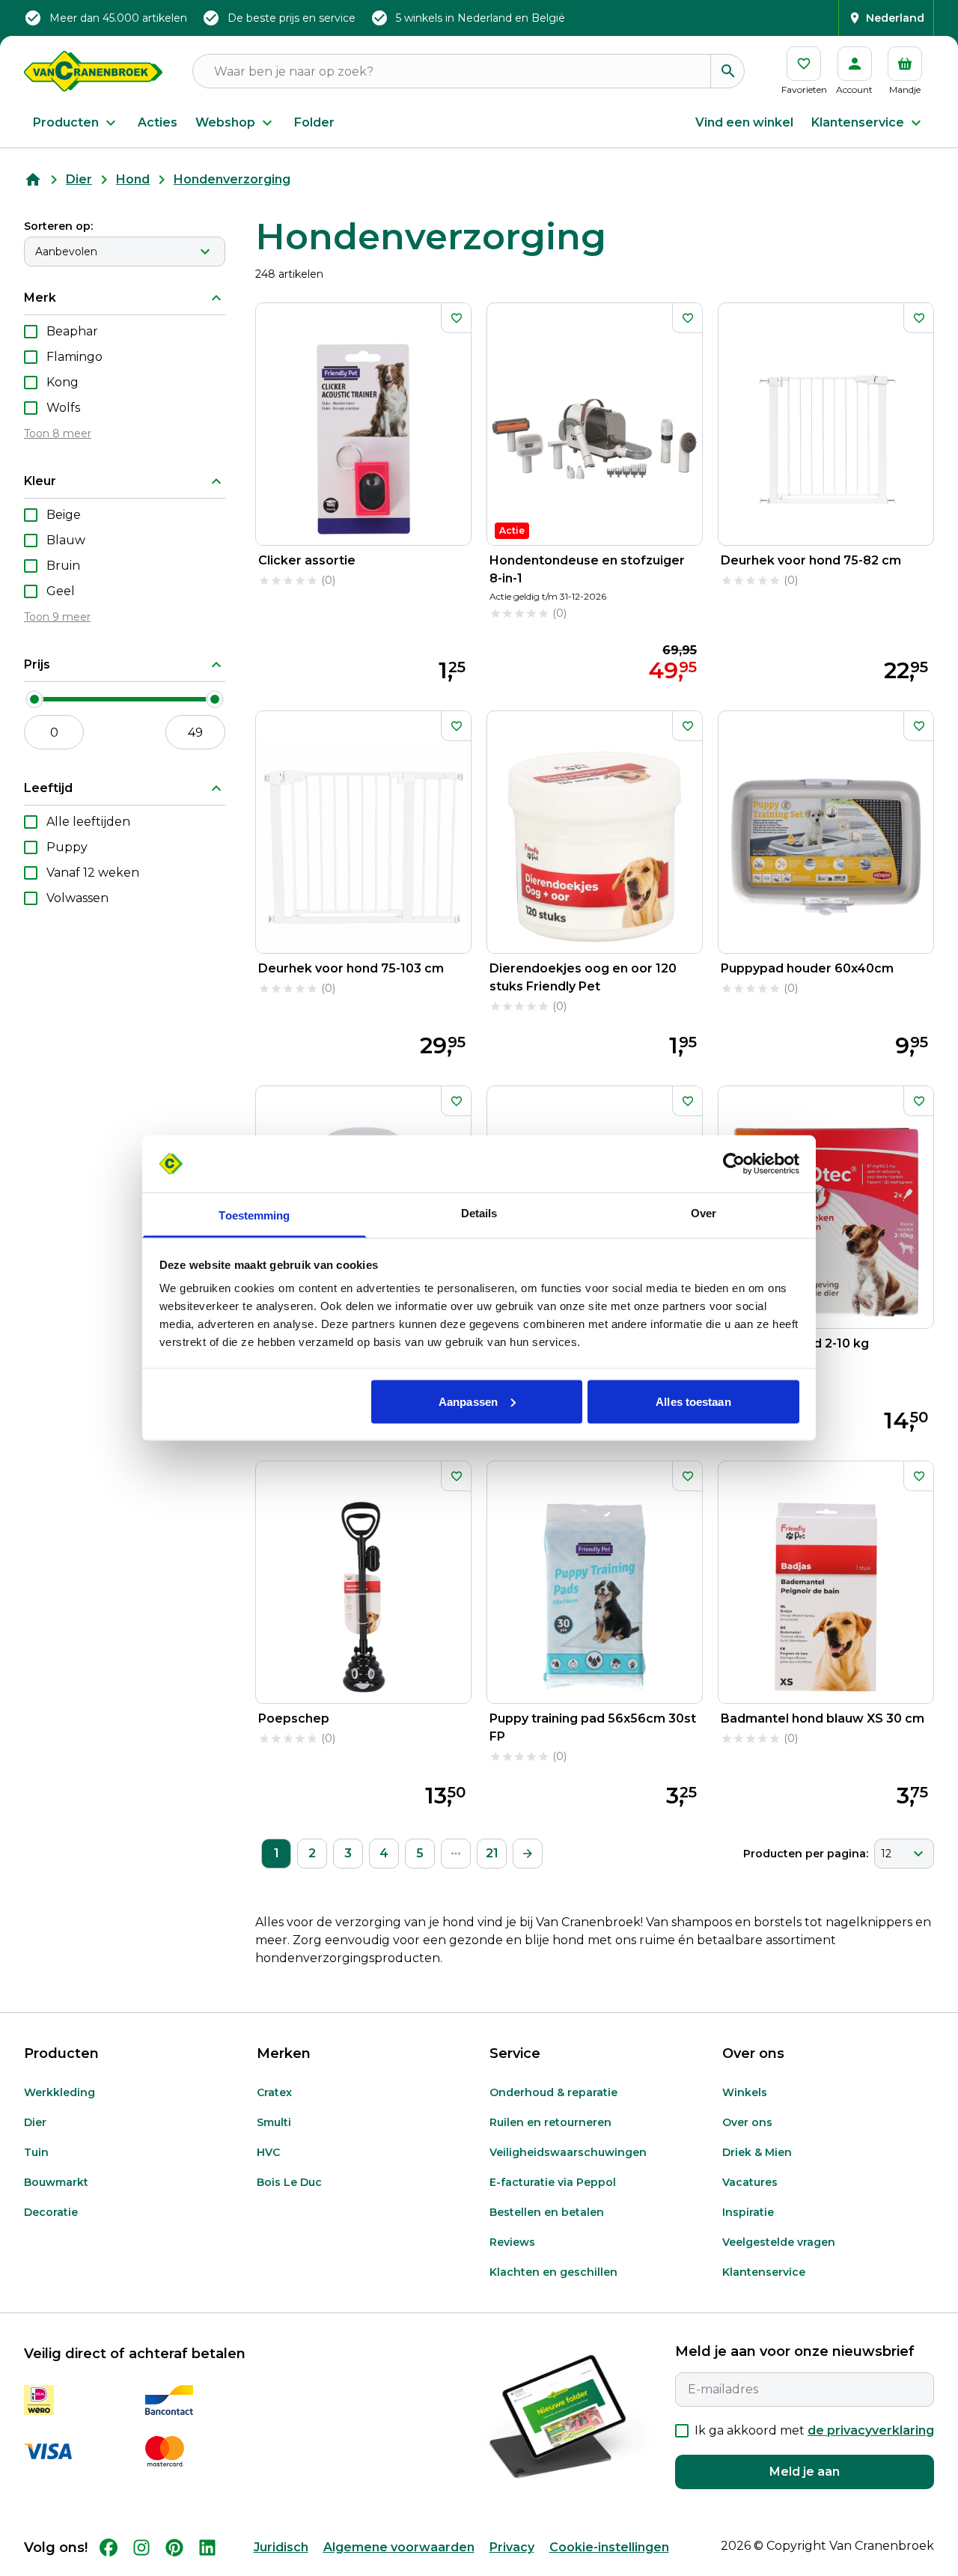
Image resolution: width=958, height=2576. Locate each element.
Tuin (36, 2152)
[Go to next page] (528, 1854)
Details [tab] (479, 1213)
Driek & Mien (757, 2152)
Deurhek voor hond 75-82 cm (811, 560)
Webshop (225, 122)
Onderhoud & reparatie (553, 2092)
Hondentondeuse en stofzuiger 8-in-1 (587, 569)
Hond (133, 179)
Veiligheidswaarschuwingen (568, 2152)
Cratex (274, 2092)
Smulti (274, 2122)
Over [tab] (704, 1213)
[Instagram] (141, 2548)
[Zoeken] (727, 71)
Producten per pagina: (806, 1854)
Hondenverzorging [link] (232, 179)
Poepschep (294, 1718)
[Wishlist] (456, 318)
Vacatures (750, 2182)
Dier (79, 179)
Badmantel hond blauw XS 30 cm (823, 1718)
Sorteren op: (58, 226)
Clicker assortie (307, 560)
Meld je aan (805, 2472)
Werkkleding (60, 2092)
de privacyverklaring (871, 2430)
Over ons (747, 2122)
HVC (268, 2152)
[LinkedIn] (207, 2548)
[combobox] (125, 252)
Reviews (512, 2242)
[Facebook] (109, 2548)
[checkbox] (31, 332)
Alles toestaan (693, 1401)
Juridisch (281, 2547)
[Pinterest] (174, 2548)
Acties (158, 122)
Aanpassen (468, 1401)
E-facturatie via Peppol (553, 2182)
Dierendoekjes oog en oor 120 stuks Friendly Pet (583, 977)
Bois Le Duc (289, 2182)
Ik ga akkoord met (814, 2430)
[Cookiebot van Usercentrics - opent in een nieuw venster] (734, 1164)
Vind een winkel (744, 122)
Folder (314, 122)
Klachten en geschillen (553, 2272)
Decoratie (51, 2212)
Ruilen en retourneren (550, 2122)
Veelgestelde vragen (779, 2242)
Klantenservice (858, 122)
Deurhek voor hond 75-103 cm (351, 968)
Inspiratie (748, 2212)
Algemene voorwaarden (399, 2547)
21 (492, 1853)
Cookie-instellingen (609, 2547)
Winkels (745, 2092)
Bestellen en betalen (547, 2212)
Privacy (512, 2547)
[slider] (34, 699)
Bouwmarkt (56, 2182)
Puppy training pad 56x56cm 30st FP (593, 1727)
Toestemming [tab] (254, 1215)
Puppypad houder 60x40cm (807, 968)
